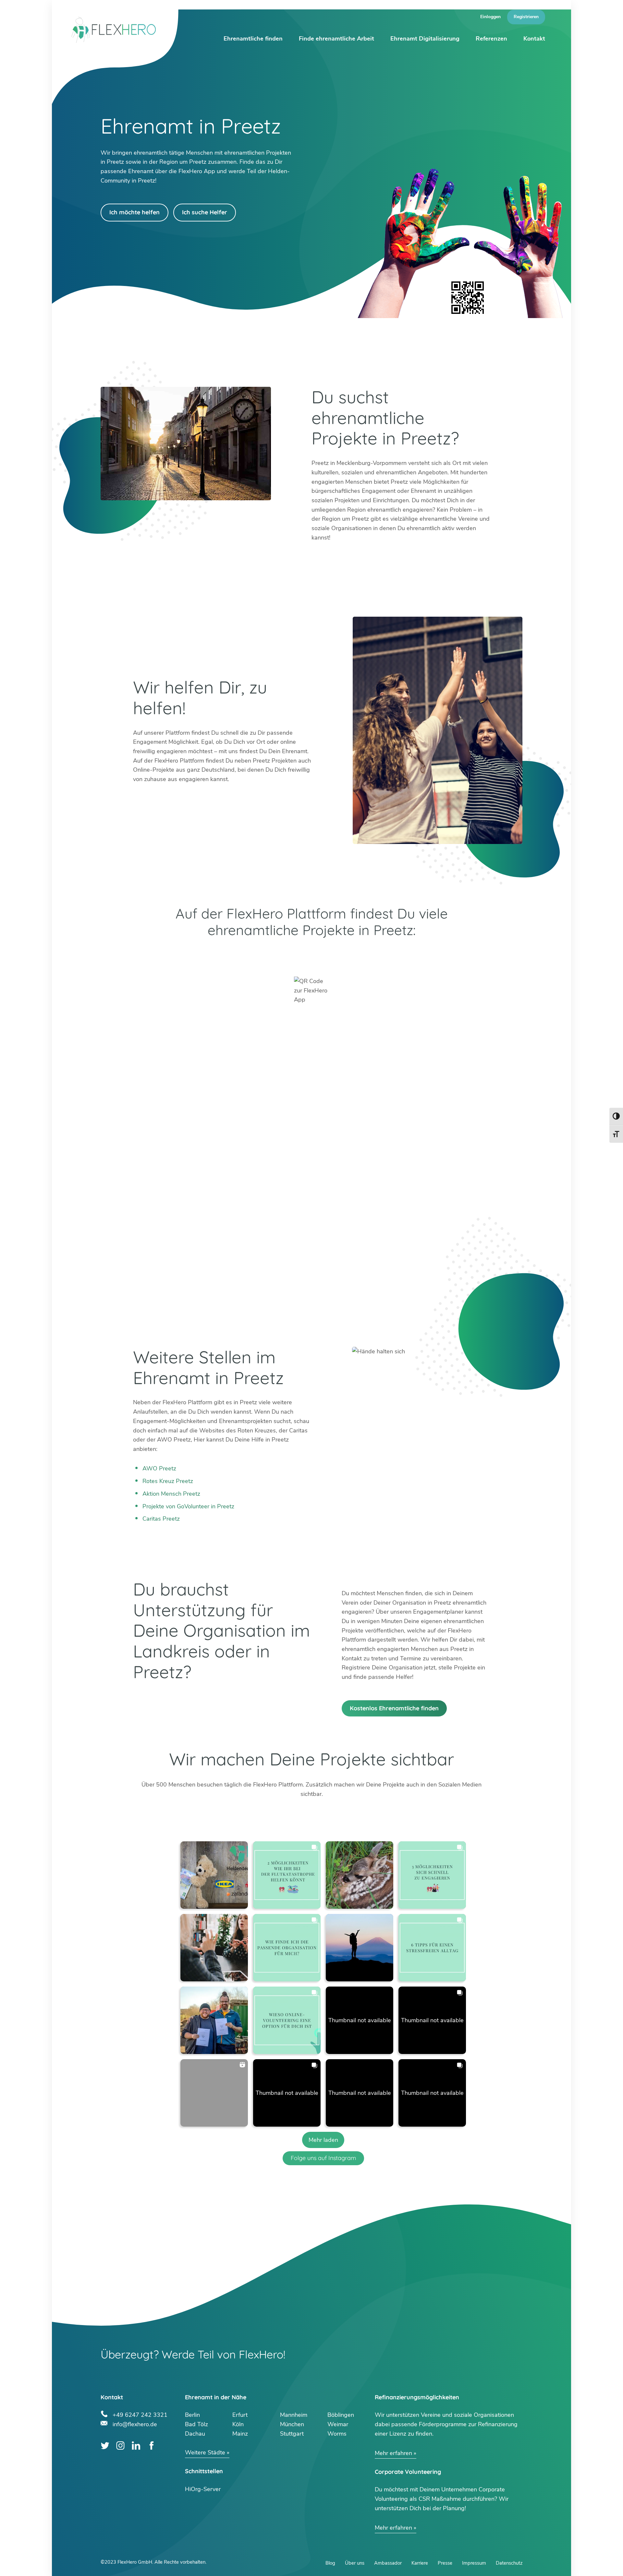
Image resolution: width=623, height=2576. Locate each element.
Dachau (195, 2434)
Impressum (474, 2563)
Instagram (121, 2445)
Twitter (105, 2445)
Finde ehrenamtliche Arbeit (336, 39)
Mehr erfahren (393, 2453)
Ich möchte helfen (134, 212)
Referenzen (491, 39)
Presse (445, 2563)
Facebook (151, 2445)
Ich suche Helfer (205, 212)
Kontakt (534, 39)
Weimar (338, 2424)
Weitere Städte (205, 2452)
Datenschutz (509, 2563)
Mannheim (294, 2415)
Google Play (222, 956)
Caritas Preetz (161, 1519)
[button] (214, 1875)
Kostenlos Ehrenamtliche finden (394, 1708)
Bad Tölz (196, 2424)
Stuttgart (292, 2434)
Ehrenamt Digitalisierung (425, 39)
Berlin (192, 2415)
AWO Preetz (159, 1468)
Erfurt (240, 2415)
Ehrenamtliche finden (253, 39)
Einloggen (490, 17)
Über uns (355, 2563)
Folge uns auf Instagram (323, 2158)
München (292, 2424)
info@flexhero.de (135, 2423)
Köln (238, 2424)
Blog (330, 2563)
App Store (401, 956)
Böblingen (341, 2415)
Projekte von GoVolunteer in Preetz (188, 1506)
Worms (337, 2434)
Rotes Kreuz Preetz (168, 1481)
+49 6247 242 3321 (140, 2414)
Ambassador (388, 2563)
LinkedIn (136, 2445)
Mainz (240, 2434)
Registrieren (526, 17)
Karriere (420, 2563)
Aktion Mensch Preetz (171, 1494)
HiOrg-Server (203, 2489)
